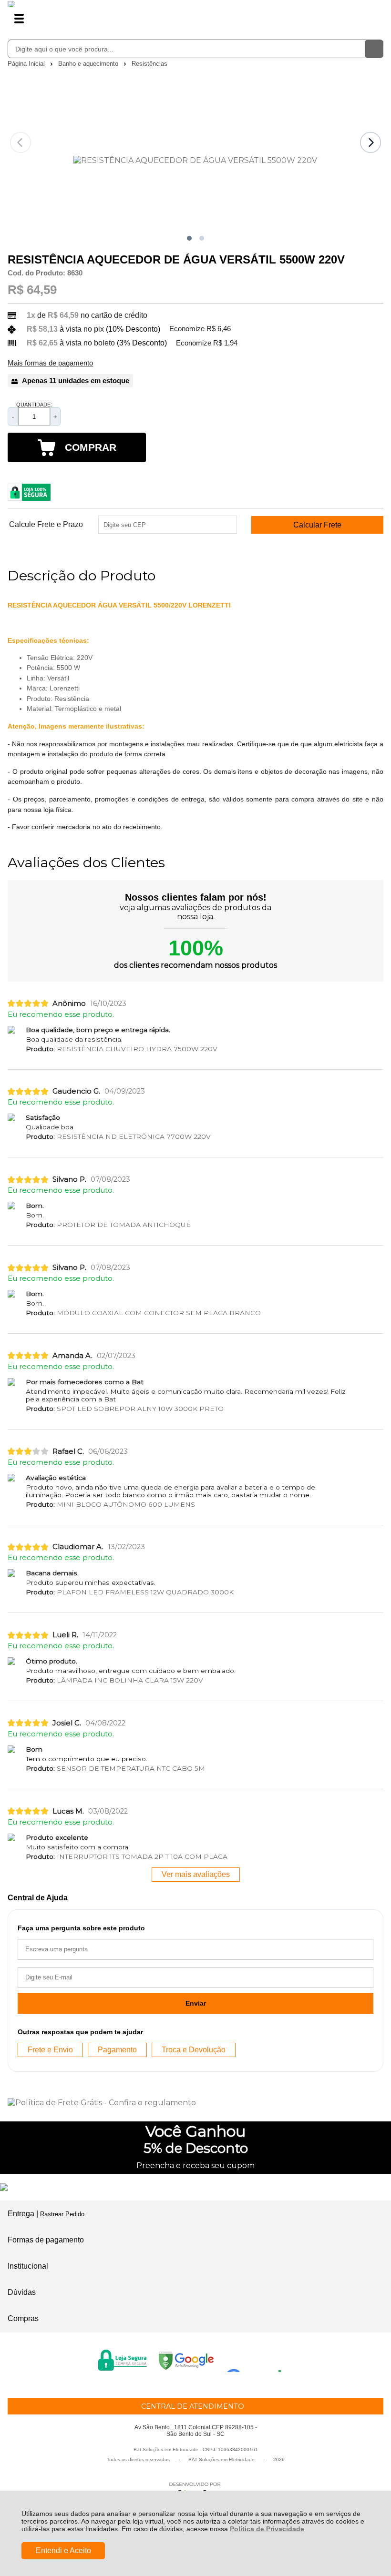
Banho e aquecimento (89, 64)
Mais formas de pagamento (50, 363)
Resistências (149, 64)
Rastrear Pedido (62, 2214)
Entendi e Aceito (63, 2551)
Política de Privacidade (267, 2529)
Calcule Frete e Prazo (46, 525)
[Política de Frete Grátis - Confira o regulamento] (195, 2103)
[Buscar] (374, 49)
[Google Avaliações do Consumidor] (257, 2359)
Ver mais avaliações (196, 1874)
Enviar (196, 2003)
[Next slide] (370, 142)
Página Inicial (27, 64)
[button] (189, 238)
